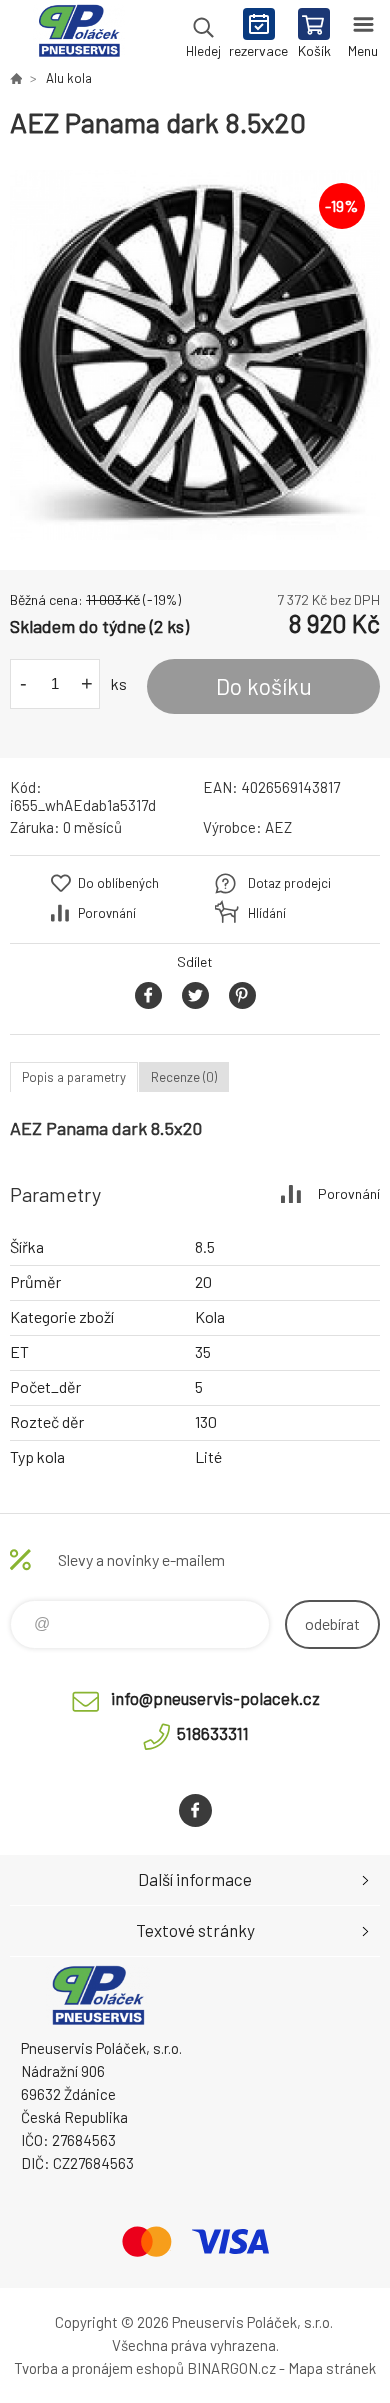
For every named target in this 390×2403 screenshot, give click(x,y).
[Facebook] (195, 1810)
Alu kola (69, 78)
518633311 (213, 1733)
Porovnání (107, 913)
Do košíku (264, 686)
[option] (195, 355)
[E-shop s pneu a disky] (16, 78)
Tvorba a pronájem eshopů (99, 2368)
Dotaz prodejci (289, 883)
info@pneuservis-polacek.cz (215, 1698)
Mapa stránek (332, 2368)
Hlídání (267, 913)
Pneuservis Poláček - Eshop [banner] (78, 35)
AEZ (278, 827)
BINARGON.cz (231, 2368)
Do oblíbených (118, 883)
